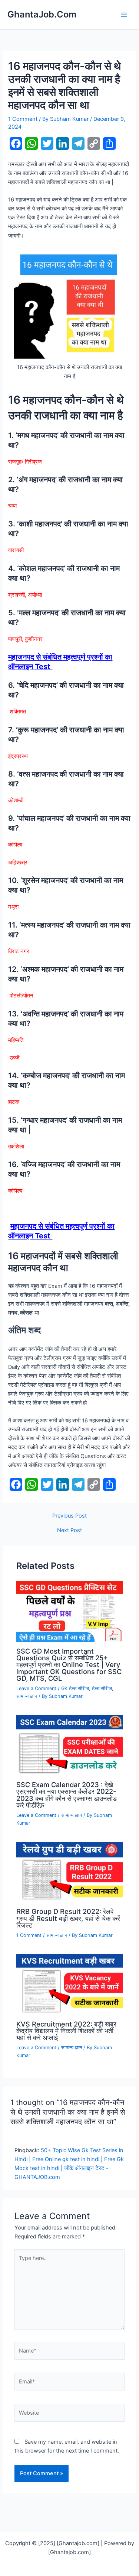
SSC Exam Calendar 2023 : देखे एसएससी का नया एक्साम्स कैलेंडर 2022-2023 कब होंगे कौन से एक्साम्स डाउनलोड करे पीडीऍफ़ (67, 1795)
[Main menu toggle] (124, 15)
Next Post (69, 1530)
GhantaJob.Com (42, 14)
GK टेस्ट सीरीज (75, 1688)
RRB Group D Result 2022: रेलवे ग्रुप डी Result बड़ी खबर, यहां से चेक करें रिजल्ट (68, 1918)
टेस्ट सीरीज (102, 1688)
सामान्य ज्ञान (27, 1696)
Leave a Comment (36, 1688)
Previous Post (69, 1516)
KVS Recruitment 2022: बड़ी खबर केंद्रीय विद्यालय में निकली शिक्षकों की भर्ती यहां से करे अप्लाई (66, 2031)
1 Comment (23, 119)
